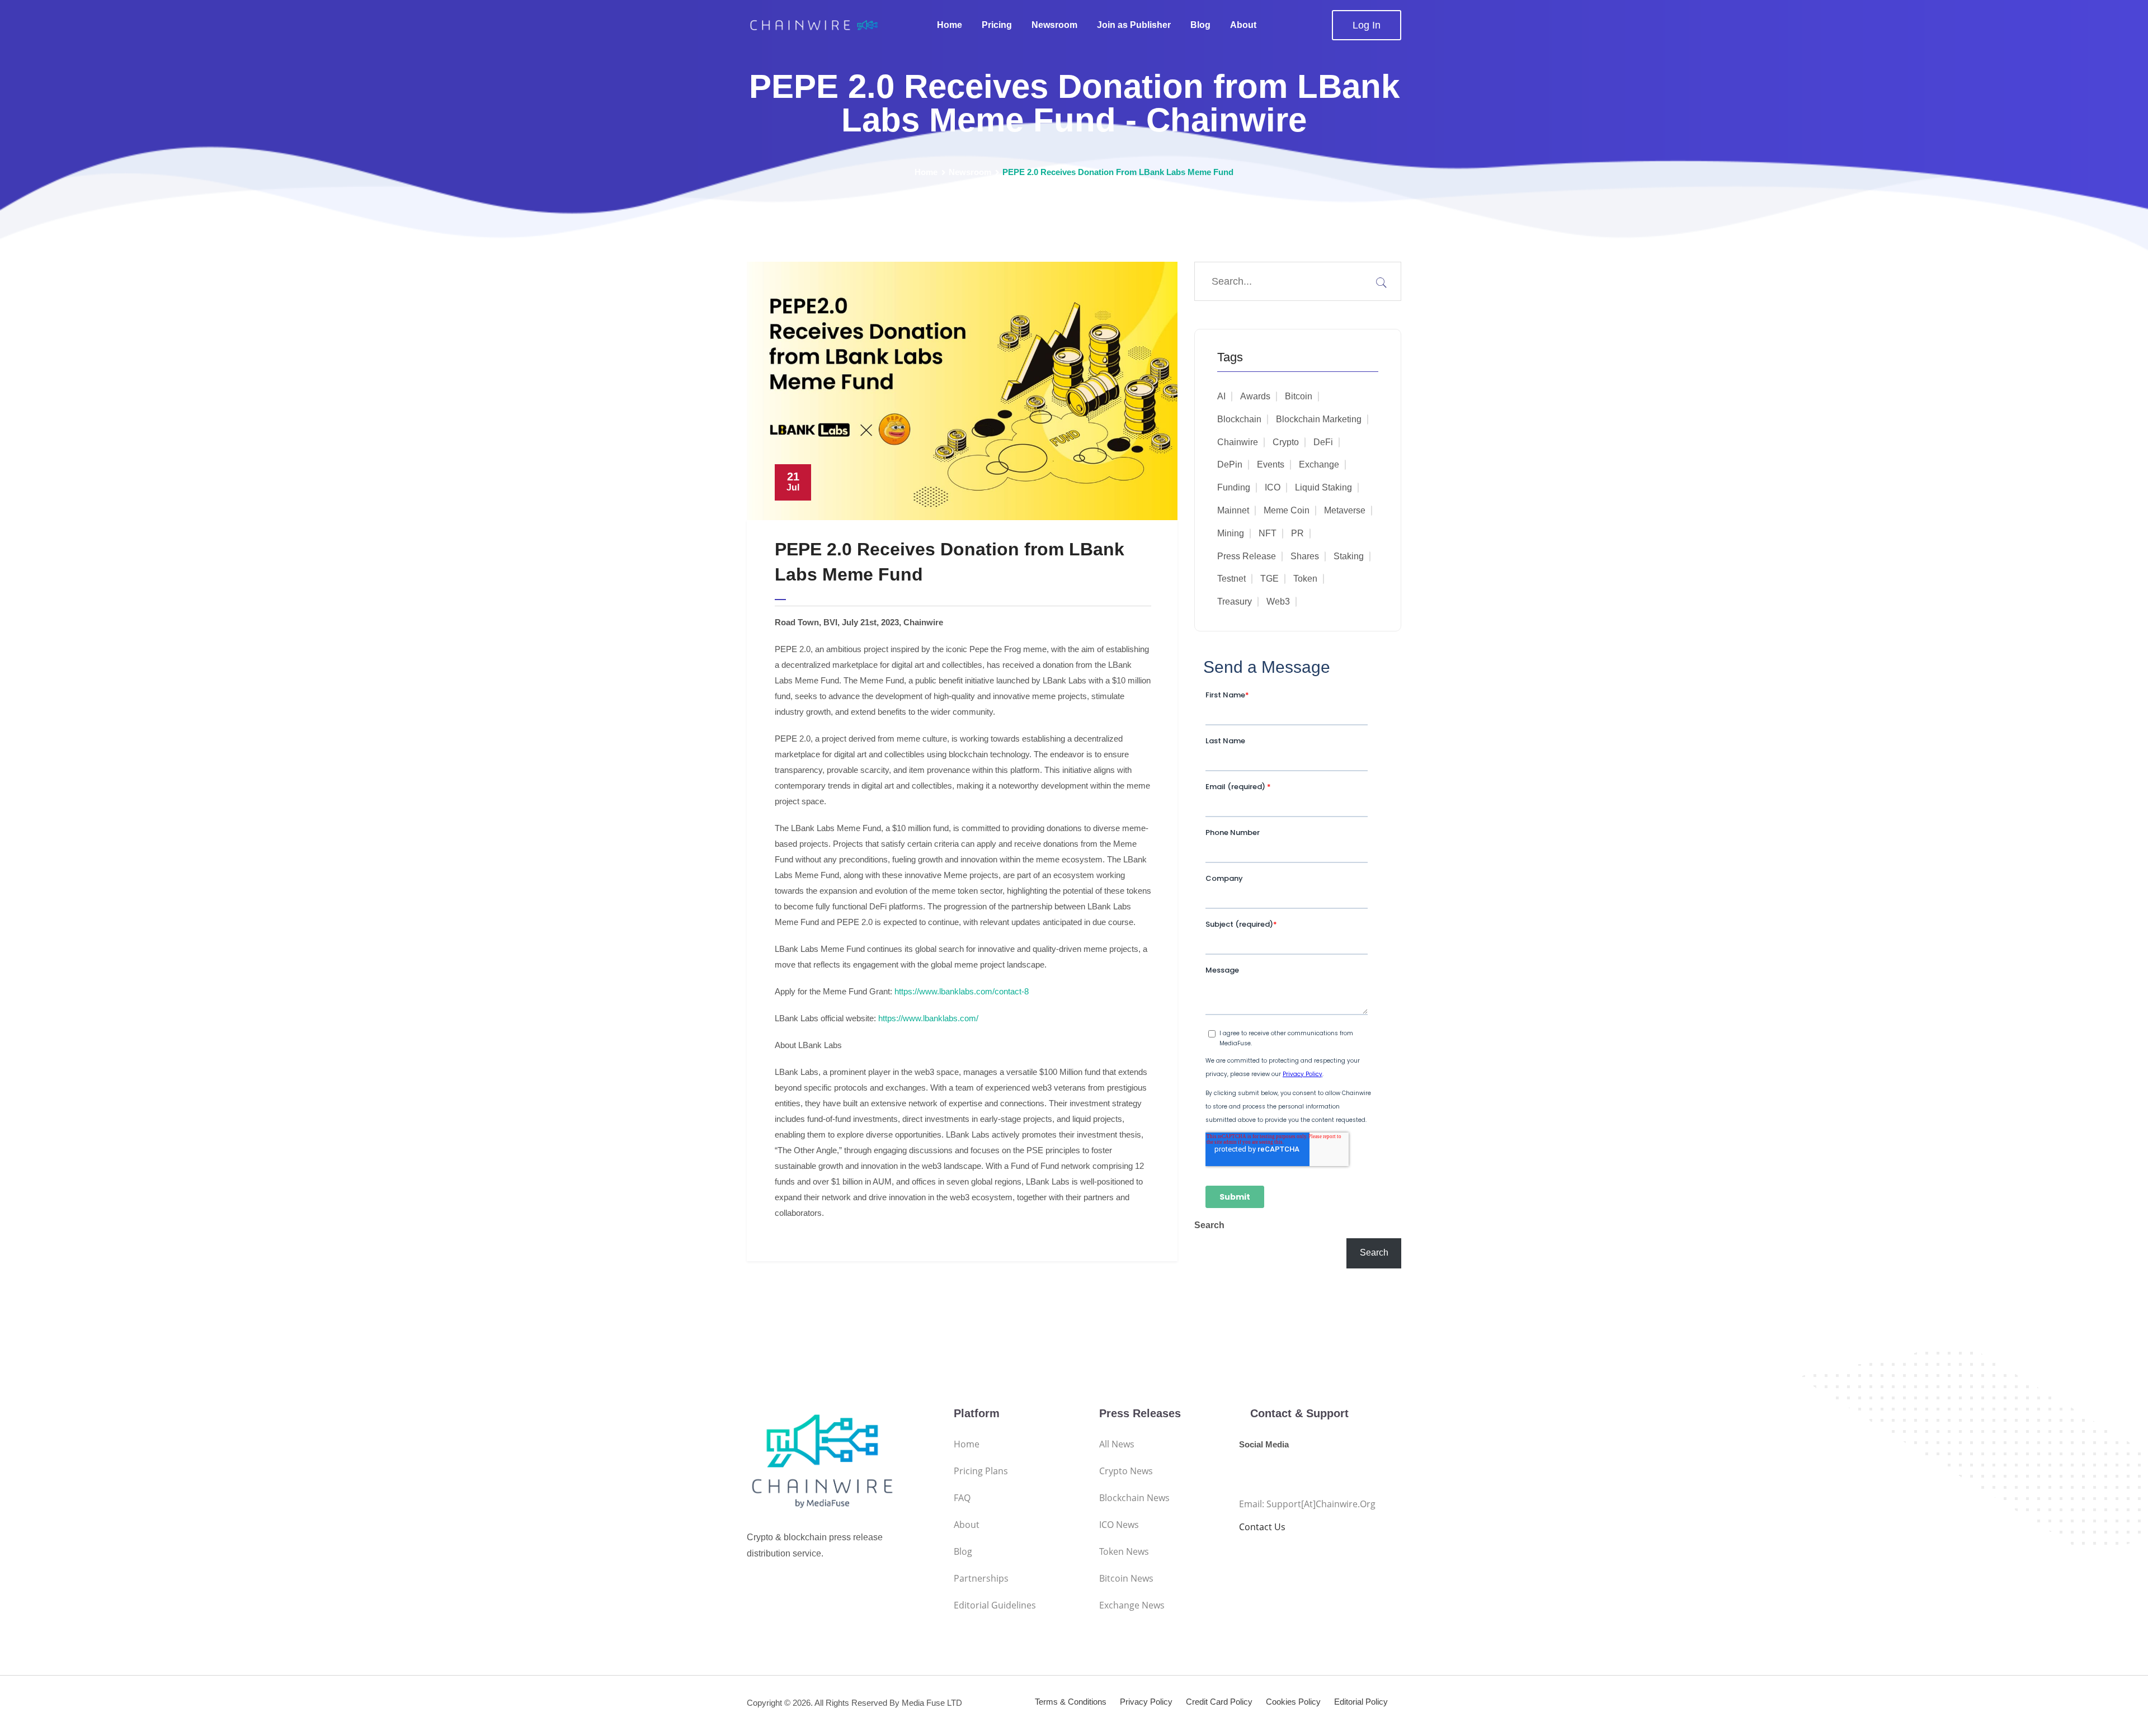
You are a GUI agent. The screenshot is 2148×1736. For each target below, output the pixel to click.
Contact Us (1262, 1527)
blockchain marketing (1319, 419)
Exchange (1319, 464)
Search (1209, 1225)
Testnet (1231, 579)
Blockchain (1239, 419)
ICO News (1119, 1525)
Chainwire (1238, 442)
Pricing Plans (981, 1471)
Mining (1231, 533)
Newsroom (1054, 25)
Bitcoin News (1126, 1578)
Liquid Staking (1323, 487)
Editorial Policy (1361, 1702)
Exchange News (1132, 1605)
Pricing (997, 25)
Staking (1349, 556)
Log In (1367, 25)
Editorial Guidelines (995, 1605)
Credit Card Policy (1219, 1702)
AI (1221, 396)
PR (1297, 533)
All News (1117, 1444)
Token (1305, 579)
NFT (1268, 533)
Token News (1124, 1551)
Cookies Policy (1293, 1702)
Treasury (1235, 602)
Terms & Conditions (1071, 1702)
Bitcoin (1299, 396)
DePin (1230, 464)
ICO (1273, 487)
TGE (1270, 579)
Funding (1234, 487)
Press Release (1247, 556)
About (1243, 25)
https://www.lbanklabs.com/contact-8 (962, 991)
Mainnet (1233, 510)
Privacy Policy (1146, 1702)
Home (950, 25)
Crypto (1286, 442)
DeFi (1323, 442)
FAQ (962, 1498)
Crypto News (1126, 1471)
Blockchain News (1134, 1498)
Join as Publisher (1134, 25)
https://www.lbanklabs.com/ (928, 1018)
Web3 (1278, 602)
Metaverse (1345, 510)
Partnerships (981, 1578)
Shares (1305, 556)
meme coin (1287, 510)
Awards (1255, 396)
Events (1271, 464)
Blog (1200, 25)
